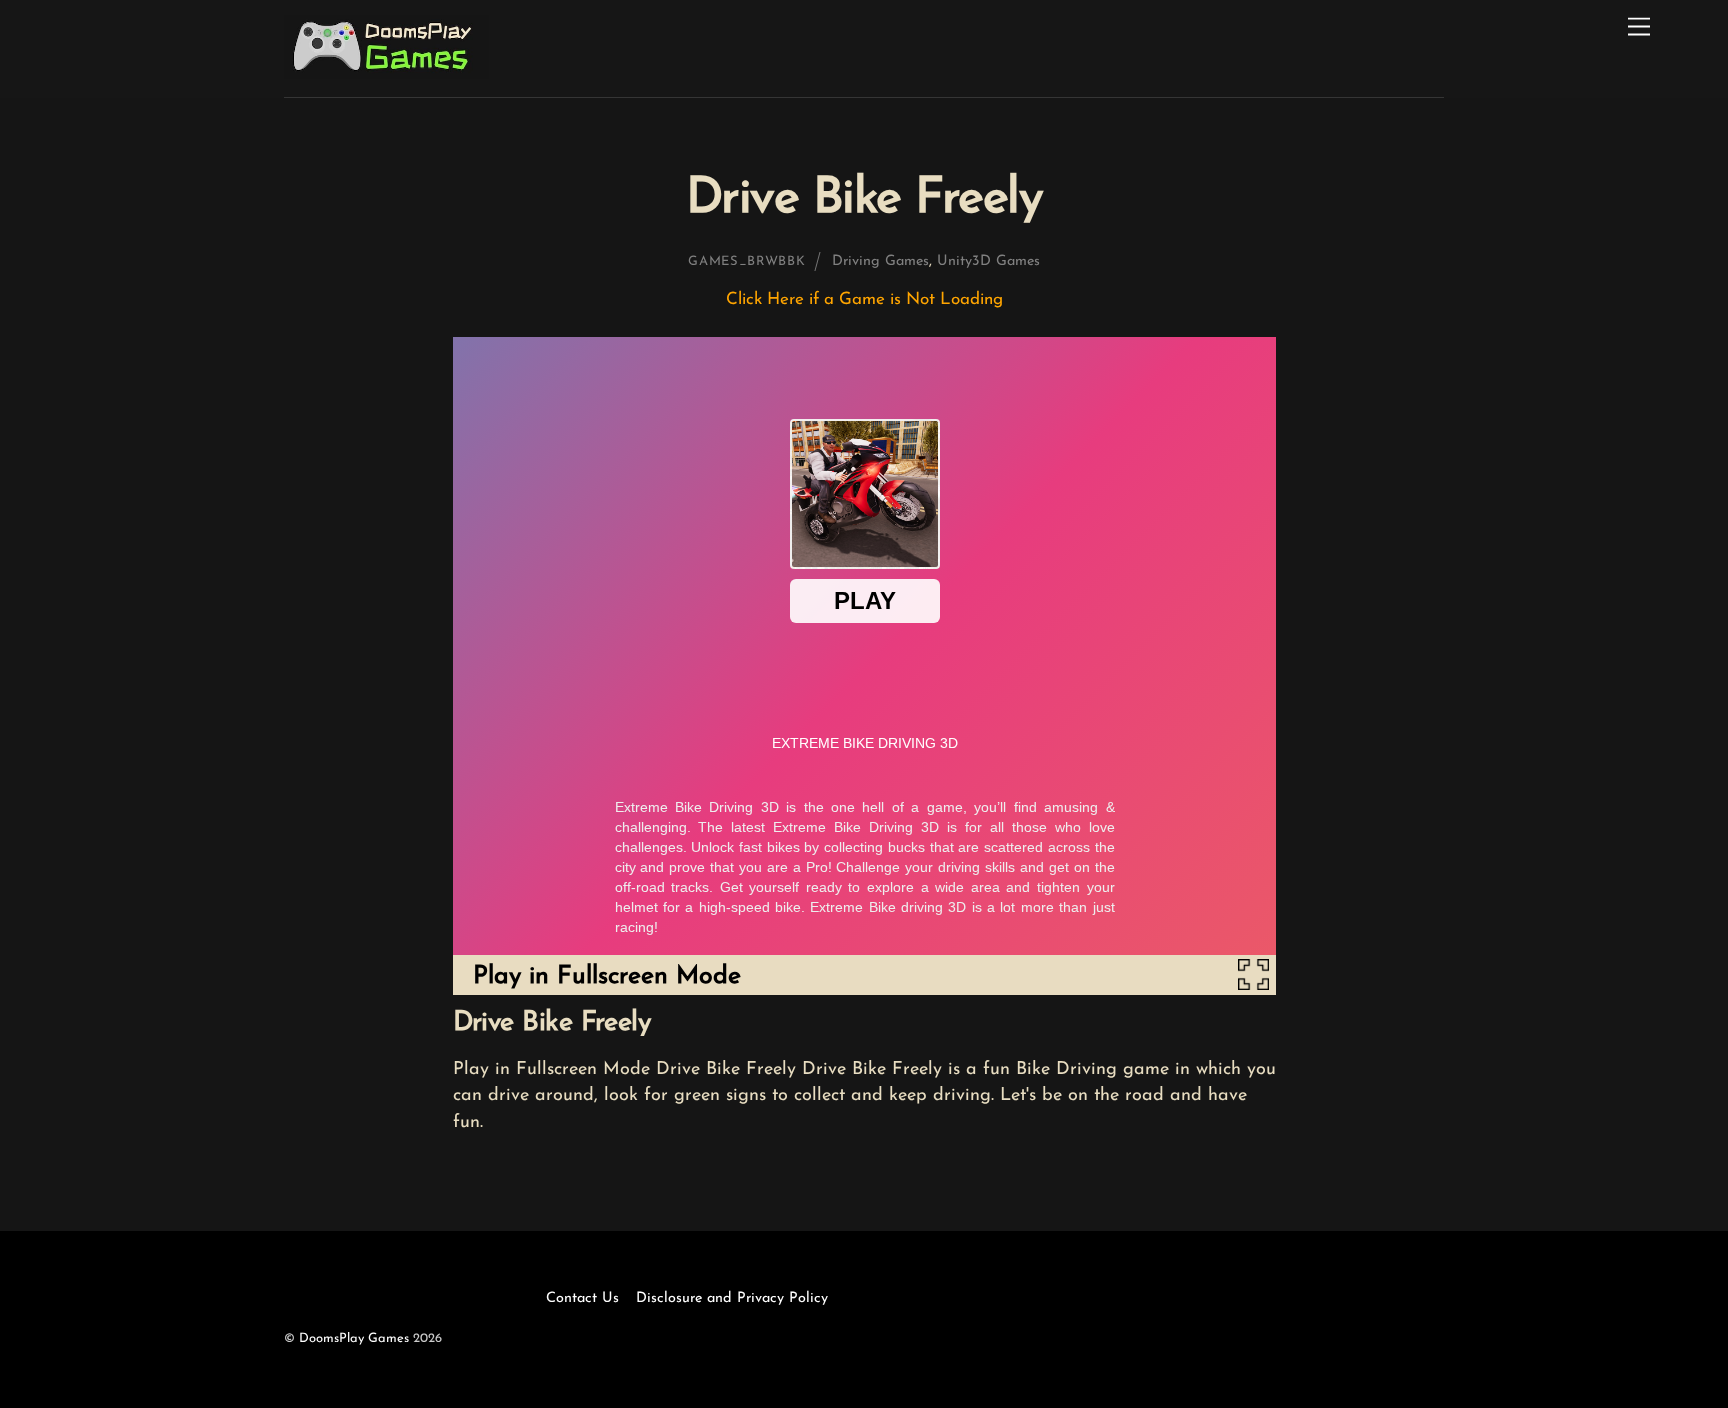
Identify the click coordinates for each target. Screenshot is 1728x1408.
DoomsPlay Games (354, 1338)
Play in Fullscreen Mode (607, 976)
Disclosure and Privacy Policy (732, 1298)
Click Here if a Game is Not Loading (864, 299)
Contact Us (582, 1298)
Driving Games (880, 261)
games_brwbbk (746, 261)
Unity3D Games (988, 261)
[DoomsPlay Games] (386, 73)
